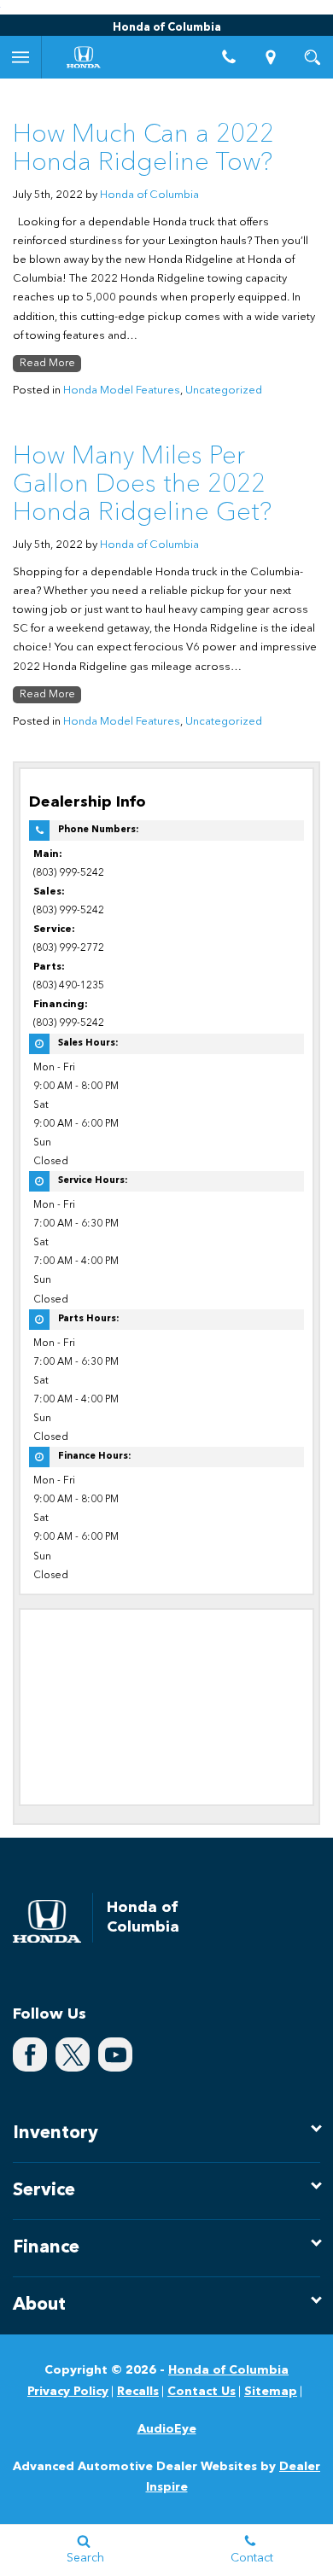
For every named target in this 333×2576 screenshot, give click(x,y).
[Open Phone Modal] (229, 57)
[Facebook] (30, 2054)
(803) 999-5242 (69, 873)
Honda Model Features (122, 390)
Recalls (138, 2392)
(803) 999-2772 (69, 948)
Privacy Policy (68, 2392)
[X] (73, 2054)
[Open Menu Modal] (21, 57)
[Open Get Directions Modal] (271, 57)
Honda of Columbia (149, 195)
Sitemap (271, 2392)
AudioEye (167, 2429)
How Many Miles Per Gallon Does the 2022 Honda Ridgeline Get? (142, 485)
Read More (47, 364)
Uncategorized (224, 390)
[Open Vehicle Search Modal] (312, 57)
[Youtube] (115, 2054)
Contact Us (202, 2392)
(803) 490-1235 (69, 986)
